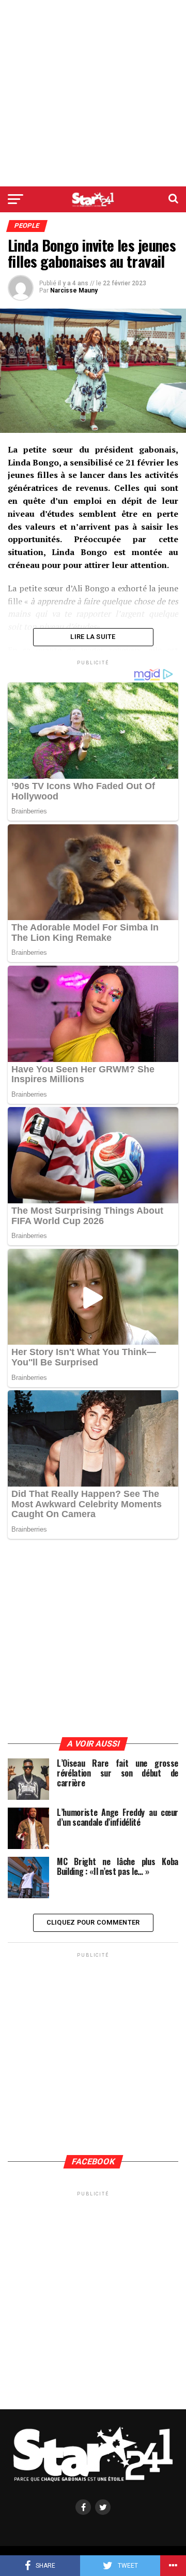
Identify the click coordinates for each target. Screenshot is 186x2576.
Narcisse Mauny (74, 290)
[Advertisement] (93, 93)
